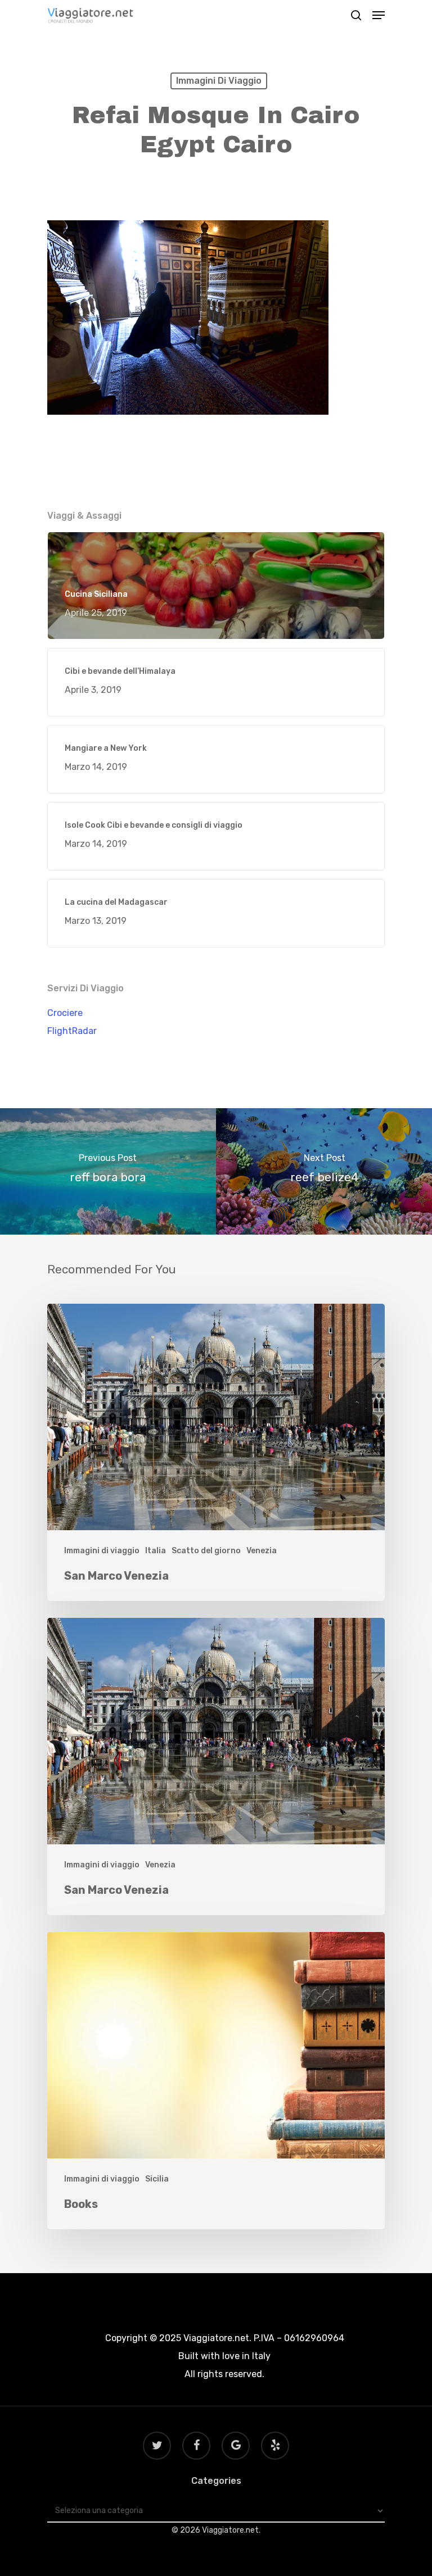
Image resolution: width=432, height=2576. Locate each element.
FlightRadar (72, 1031)
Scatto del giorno (206, 1551)
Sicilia (157, 2179)
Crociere (65, 1013)
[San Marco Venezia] (216, 1452)
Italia (156, 1551)
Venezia (262, 1551)
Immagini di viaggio (219, 81)
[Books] (216, 2081)
